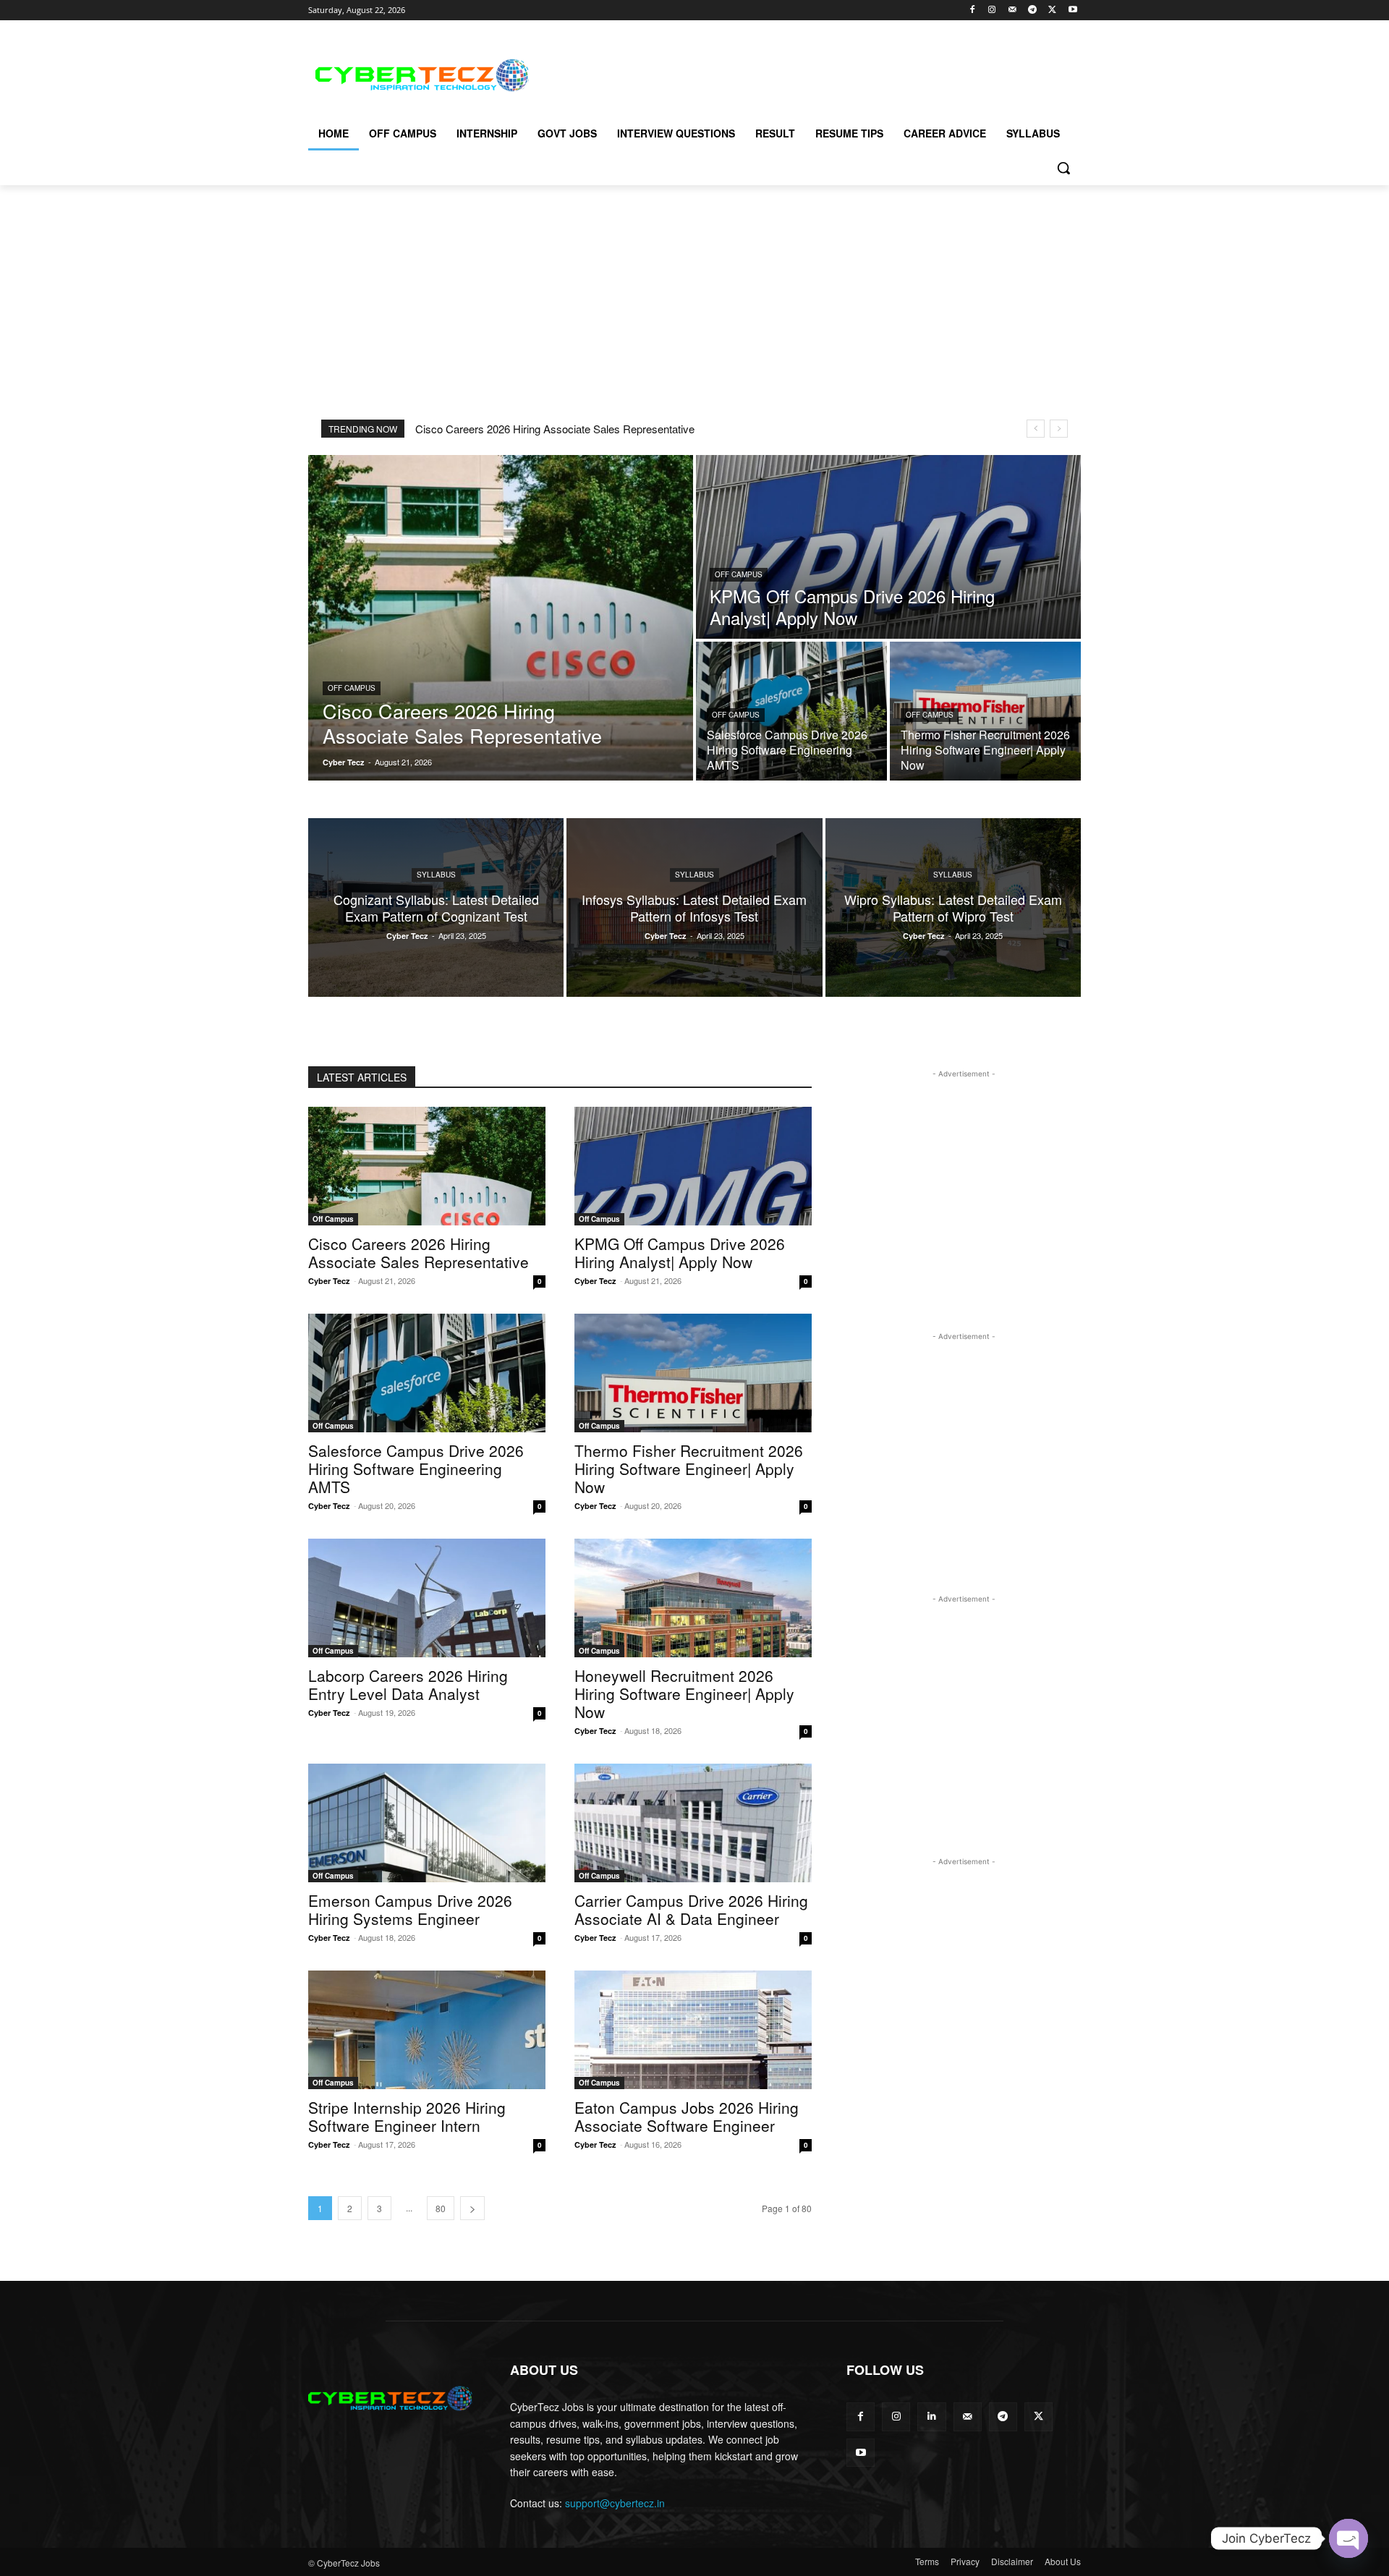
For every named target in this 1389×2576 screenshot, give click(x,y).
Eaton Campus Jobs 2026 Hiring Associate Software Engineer (687, 2116)
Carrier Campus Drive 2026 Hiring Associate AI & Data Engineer (691, 1909)
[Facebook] (972, 10)
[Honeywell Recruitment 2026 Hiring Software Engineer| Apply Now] (693, 1598)
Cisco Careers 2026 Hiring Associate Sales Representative (555, 429)
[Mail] (1012, 10)
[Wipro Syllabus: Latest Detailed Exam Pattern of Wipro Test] (953, 907)
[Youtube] (1072, 10)
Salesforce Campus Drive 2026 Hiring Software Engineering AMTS (416, 1468)
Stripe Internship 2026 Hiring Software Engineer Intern (407, 2116)
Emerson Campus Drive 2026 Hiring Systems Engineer (410, 1909)
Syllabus (436, 875)
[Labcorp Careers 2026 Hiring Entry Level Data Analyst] (427, 1598)
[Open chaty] (1348, 2538)
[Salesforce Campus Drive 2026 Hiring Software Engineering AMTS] (791, 711)
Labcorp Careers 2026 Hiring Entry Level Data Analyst (408, 1684)
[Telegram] (1033, 10)
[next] (1059, 429)
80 (441, 2208)
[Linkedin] (931, 2416)
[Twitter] (1052, 10)
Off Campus (352, 688)
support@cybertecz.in (615, 2503)
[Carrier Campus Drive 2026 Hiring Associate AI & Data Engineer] (693, 1823)
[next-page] (472, 2208)
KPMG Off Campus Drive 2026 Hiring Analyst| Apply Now (680, 1253)
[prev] (1036, 429)
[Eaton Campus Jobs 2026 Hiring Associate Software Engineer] (693, 2030)
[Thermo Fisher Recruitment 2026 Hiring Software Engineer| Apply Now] (985, 711)
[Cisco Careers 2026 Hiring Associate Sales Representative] (501, 618)
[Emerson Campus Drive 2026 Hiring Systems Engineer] (427, 1823)
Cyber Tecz (329, 1281)
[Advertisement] (803, 73)
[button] (1063, 168)
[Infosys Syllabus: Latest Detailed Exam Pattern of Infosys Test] (694, 907)
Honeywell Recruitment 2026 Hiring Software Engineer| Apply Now (684, 1693)
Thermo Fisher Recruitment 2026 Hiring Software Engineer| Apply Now (689, 1468)
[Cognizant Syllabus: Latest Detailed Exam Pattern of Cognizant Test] (436, 907)
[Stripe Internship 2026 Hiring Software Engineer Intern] (427, 2030)
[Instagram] (992, 10)
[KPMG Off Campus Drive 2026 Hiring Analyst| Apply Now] (888, 547)
